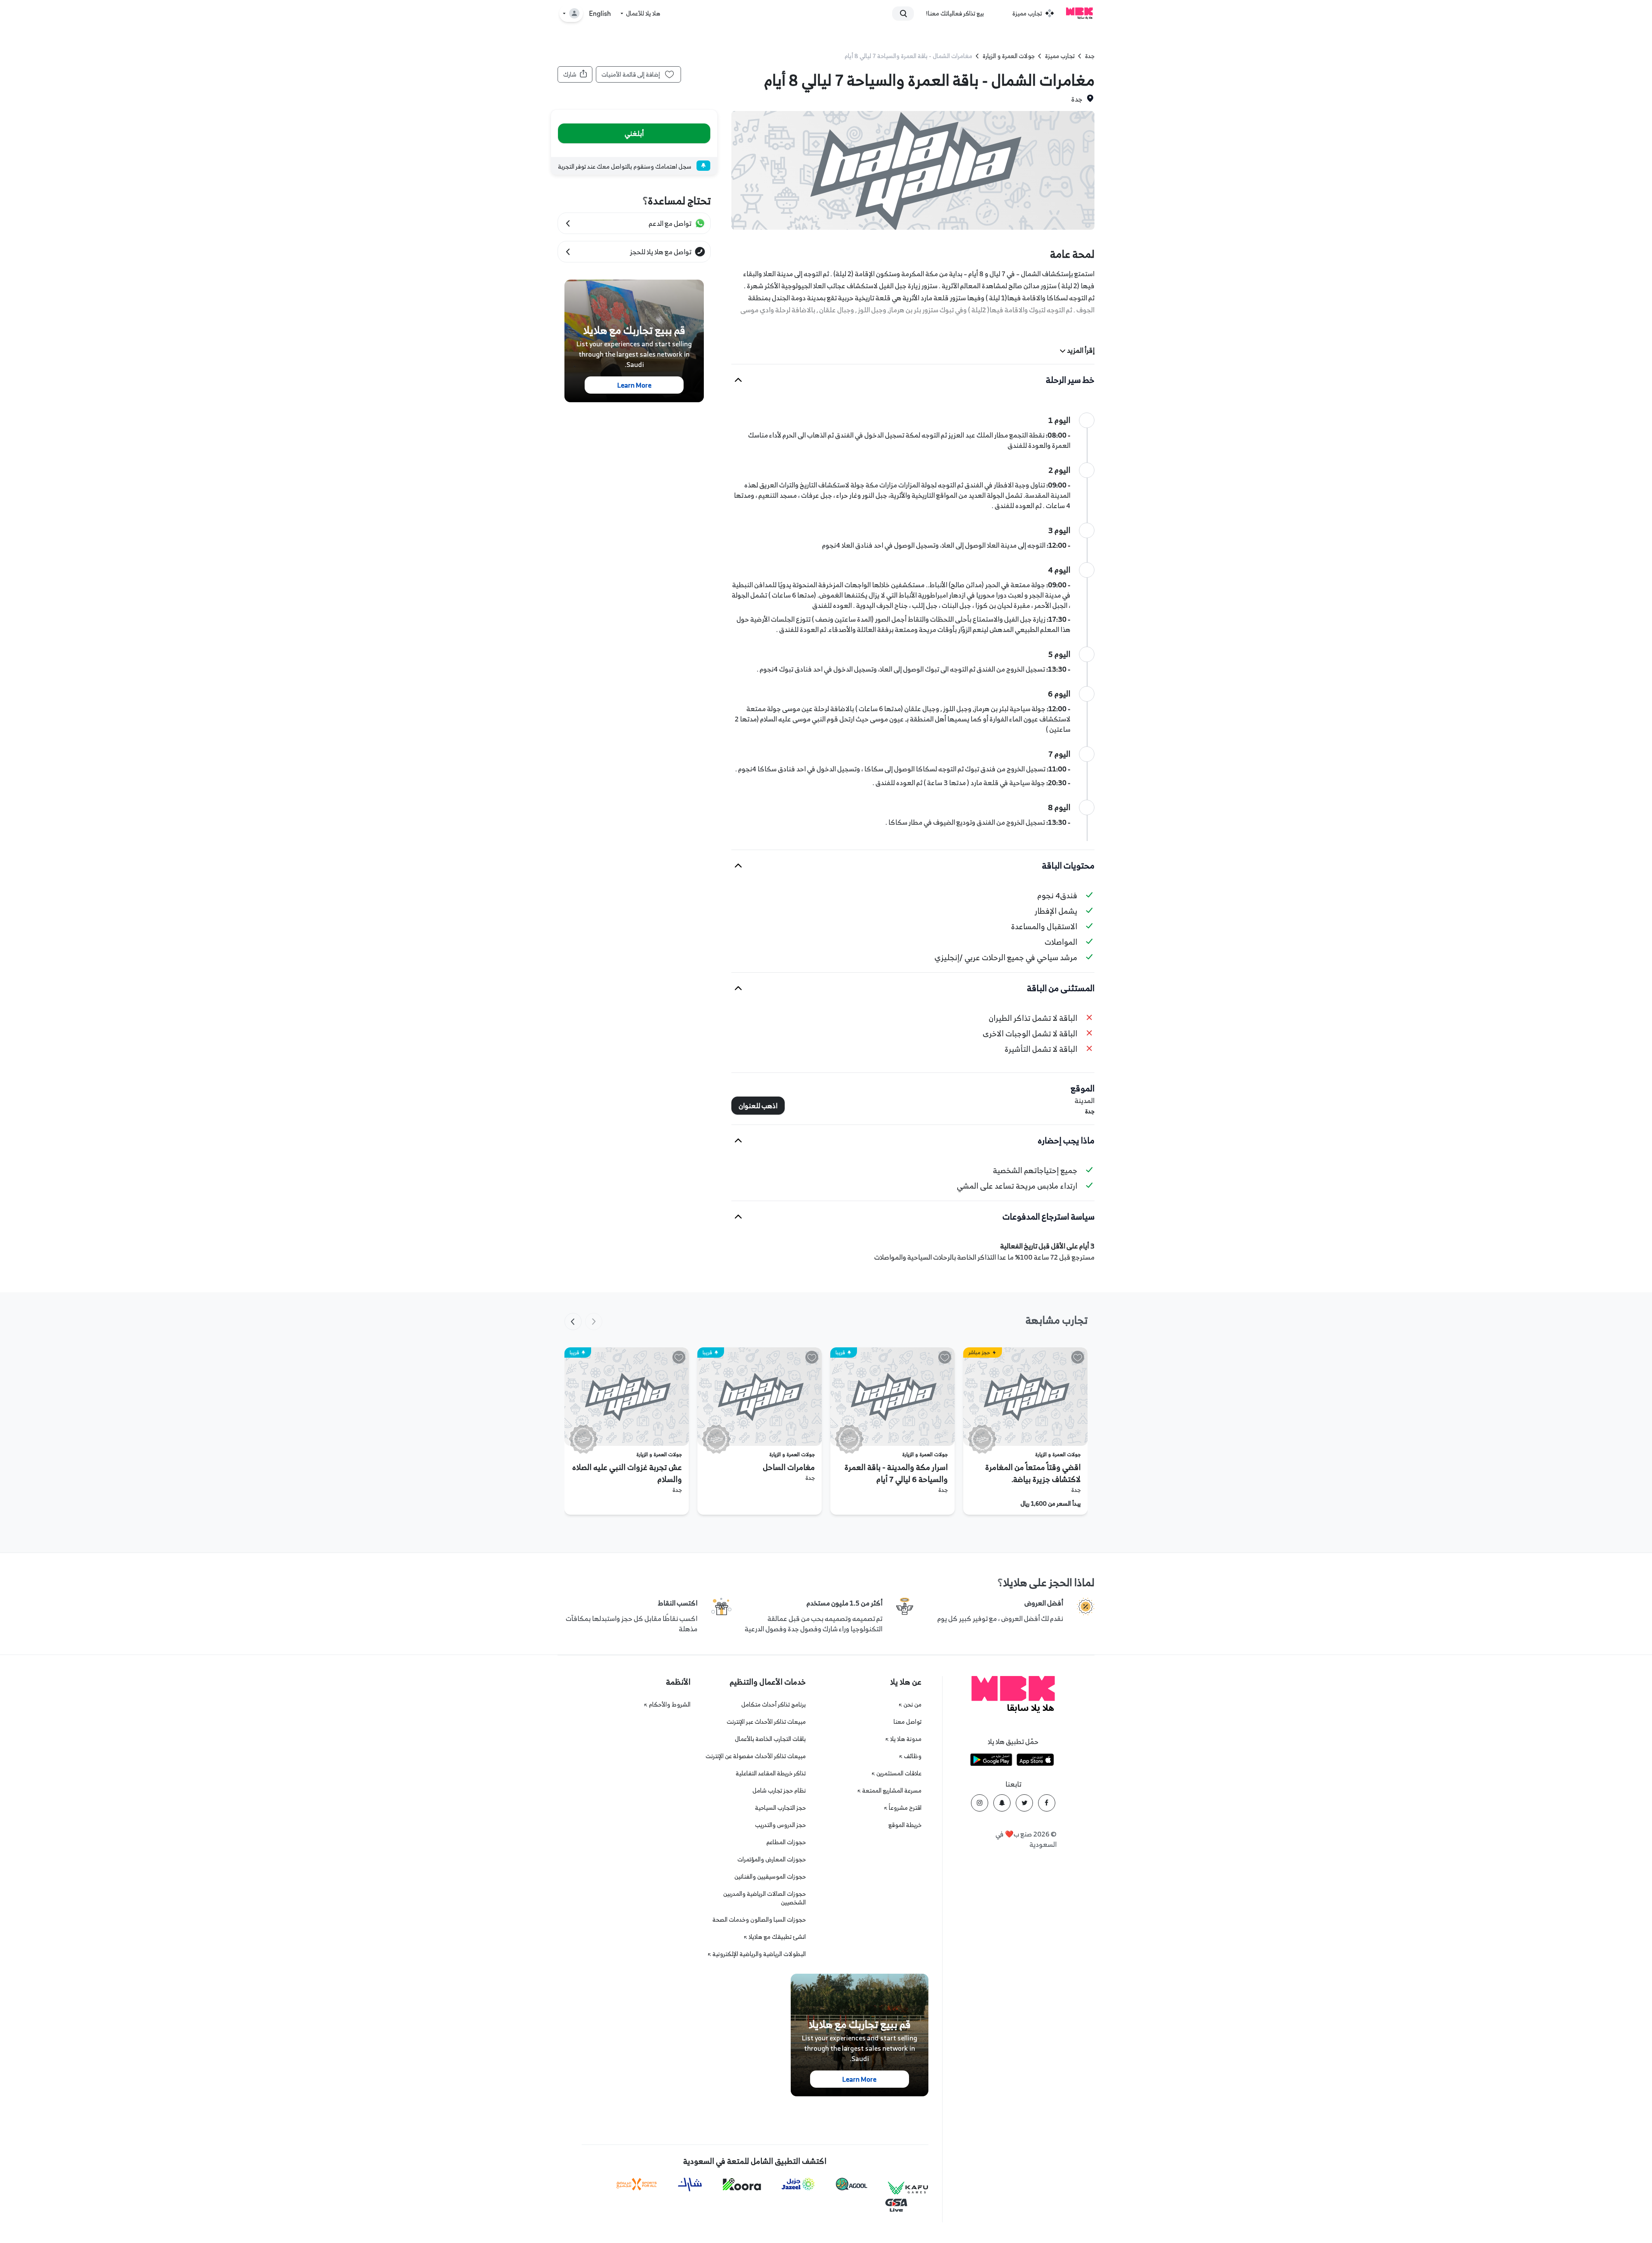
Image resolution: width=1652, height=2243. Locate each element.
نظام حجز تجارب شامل (779, 1790)
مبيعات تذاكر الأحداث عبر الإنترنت (766, 1721)
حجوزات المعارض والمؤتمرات (772, 1859)
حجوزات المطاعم (786, 1842)
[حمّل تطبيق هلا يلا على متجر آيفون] (1035, 1761)
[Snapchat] (1002, 1803)
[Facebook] (1047, 1803)
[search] (907, 13)
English (600, 14)
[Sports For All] (637, 2184)
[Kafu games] (908, 2188)
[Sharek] (690, 2184)
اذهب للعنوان (758, 1106)
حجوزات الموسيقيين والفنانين (770, 1876)
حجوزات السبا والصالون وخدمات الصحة (759, 1919)
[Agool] (852, 2184)
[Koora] (742, 2184)
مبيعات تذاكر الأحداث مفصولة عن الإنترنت (756, 1756)
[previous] (594, 1322)
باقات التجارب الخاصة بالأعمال (770, 1739)
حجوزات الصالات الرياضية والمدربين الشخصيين (764, 1898)
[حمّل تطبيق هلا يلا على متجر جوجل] (991, 1761)
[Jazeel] (798, 2184)
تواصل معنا (908, 1721)
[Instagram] (980, 1803)
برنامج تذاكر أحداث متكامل (774, 1704)
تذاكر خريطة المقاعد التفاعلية (771, 1773)
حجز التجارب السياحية (780, 1807)
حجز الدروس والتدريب (780, 1825)
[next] (573, 1322)
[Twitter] (1024, 1803)
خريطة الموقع (905, 1825)
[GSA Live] (896, 2205)
